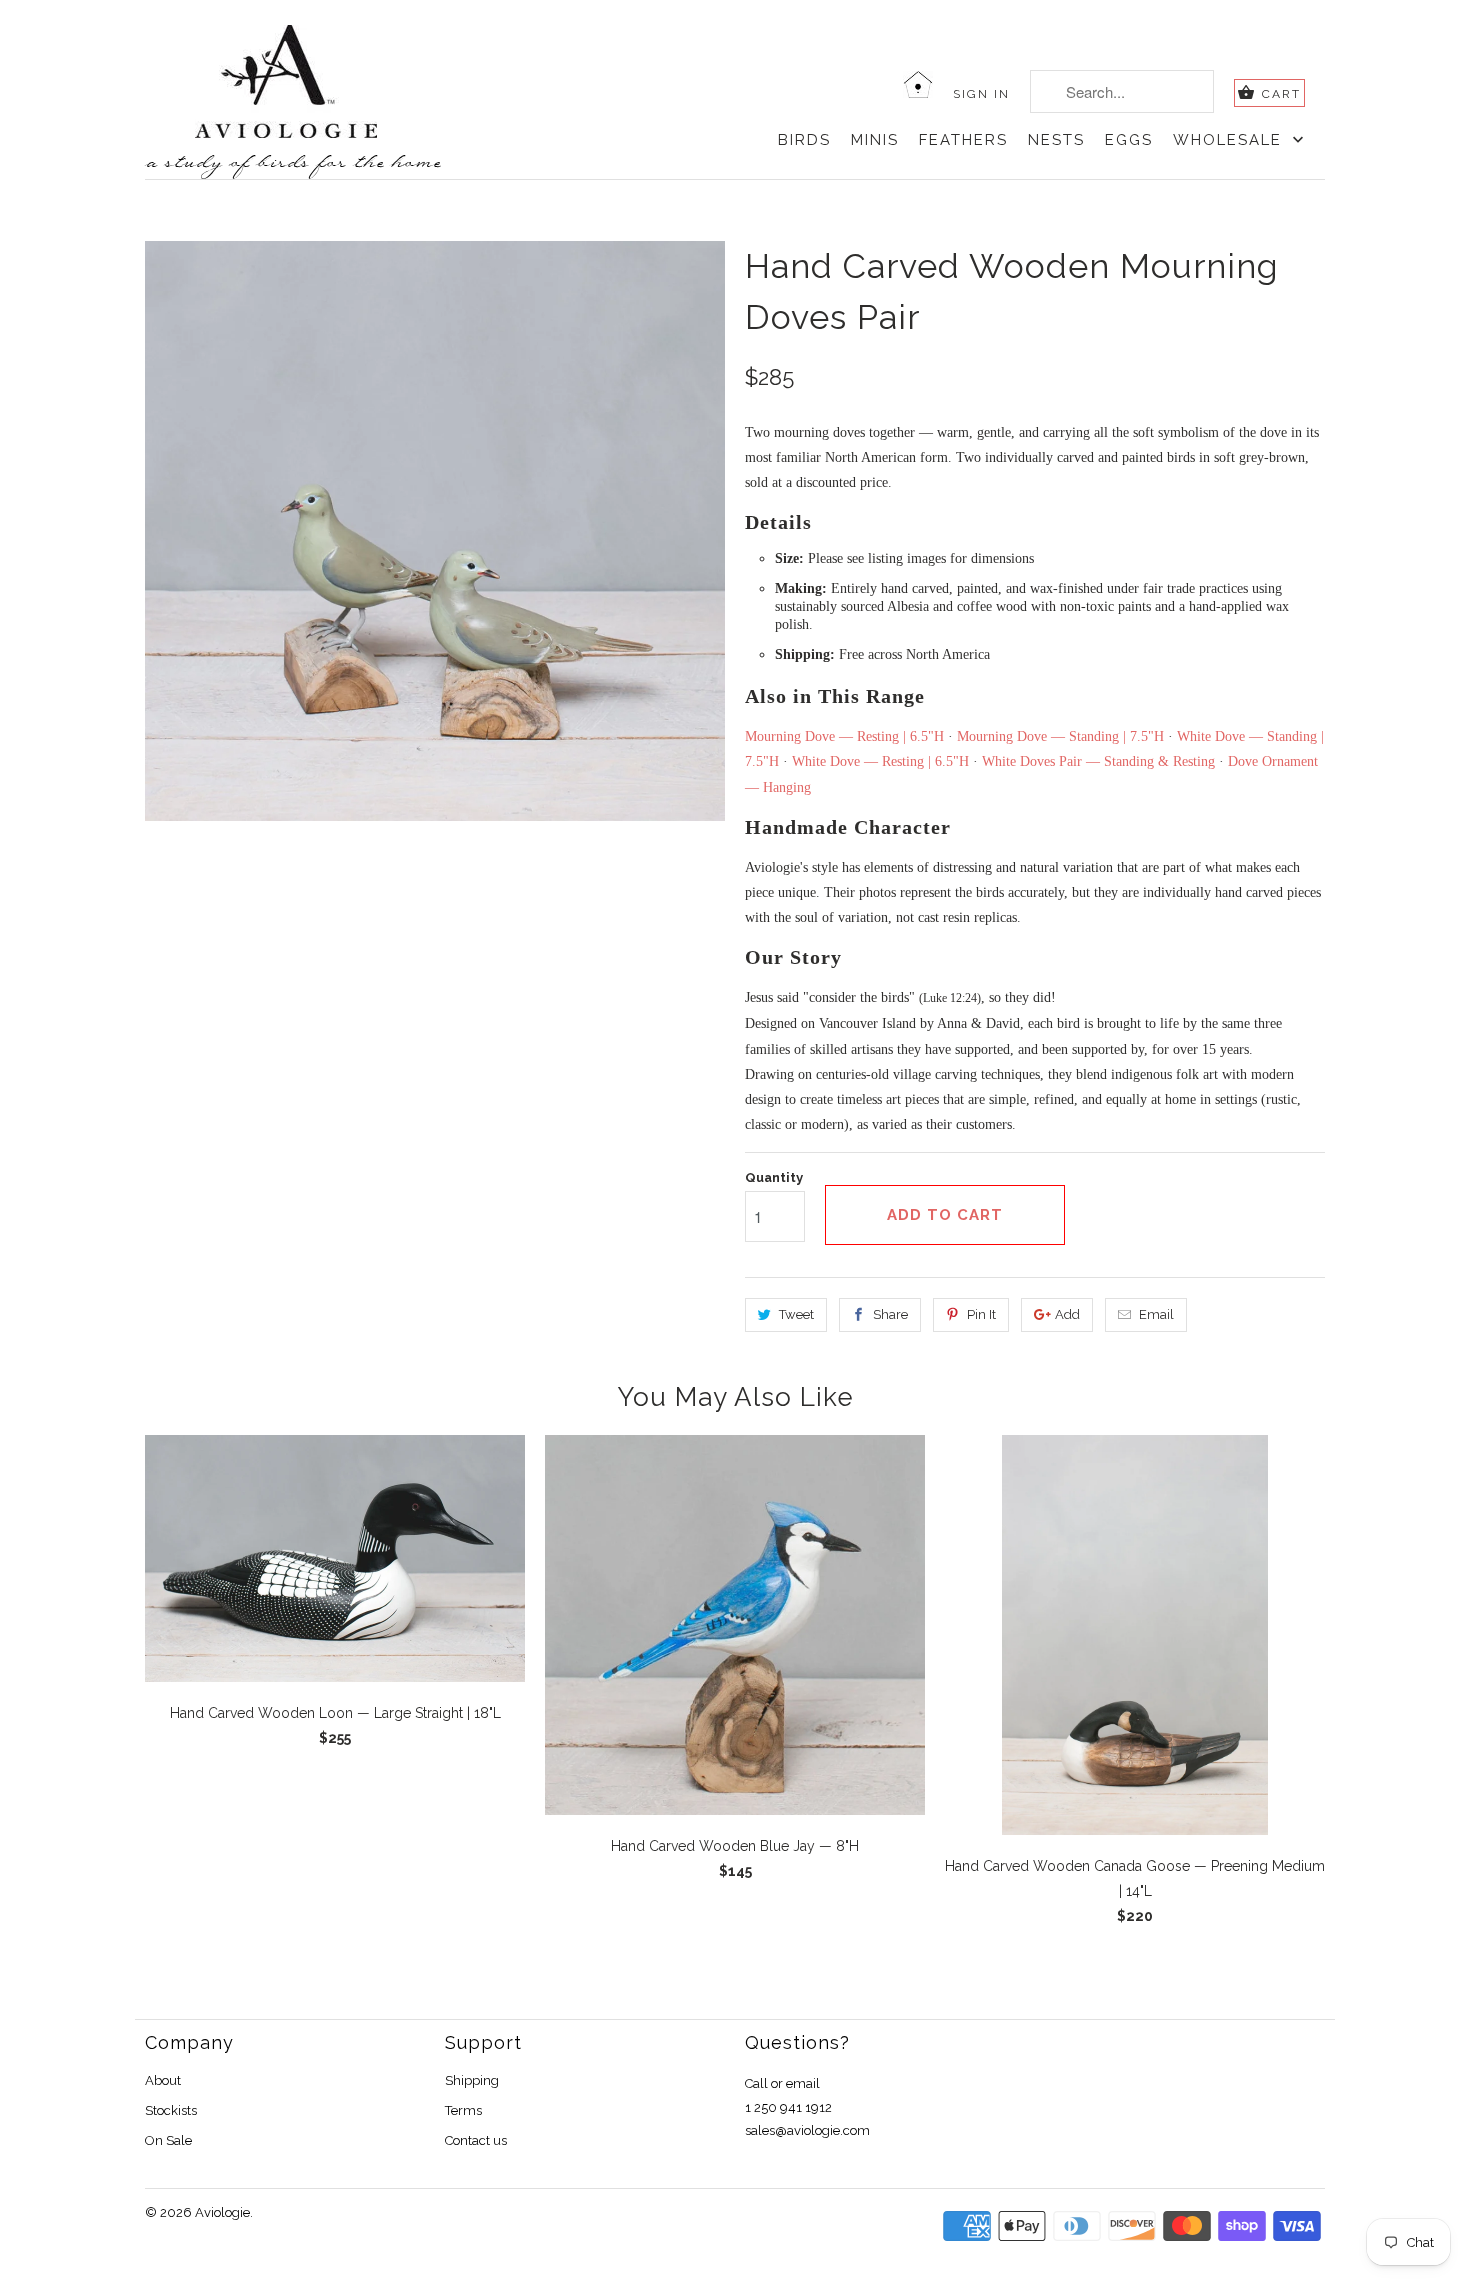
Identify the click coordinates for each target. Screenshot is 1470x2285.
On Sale (168, 2140)
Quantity (774, 1177)
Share (890, 1314)
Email (1156, 1314)
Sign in (981, 94)
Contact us (476, 2140)
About (163, 2080)
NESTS (1056, 140)
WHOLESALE (1230, 140)
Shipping (472, 2080)
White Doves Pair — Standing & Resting (1098, 761)
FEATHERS (963, 140)
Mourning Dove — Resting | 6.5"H (844, 736)
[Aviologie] (322, 82)
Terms (463, 2110)
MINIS (875, 140)
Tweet (796, 1314)
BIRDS (804, 140)
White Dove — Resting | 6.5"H (880, 761)
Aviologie (222, 2212)
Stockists (171, 2110)
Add (1067, 1314)
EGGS (1129, 140)
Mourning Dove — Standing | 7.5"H (1060, 736)
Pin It (981, 1314)
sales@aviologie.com (807, 2130)
